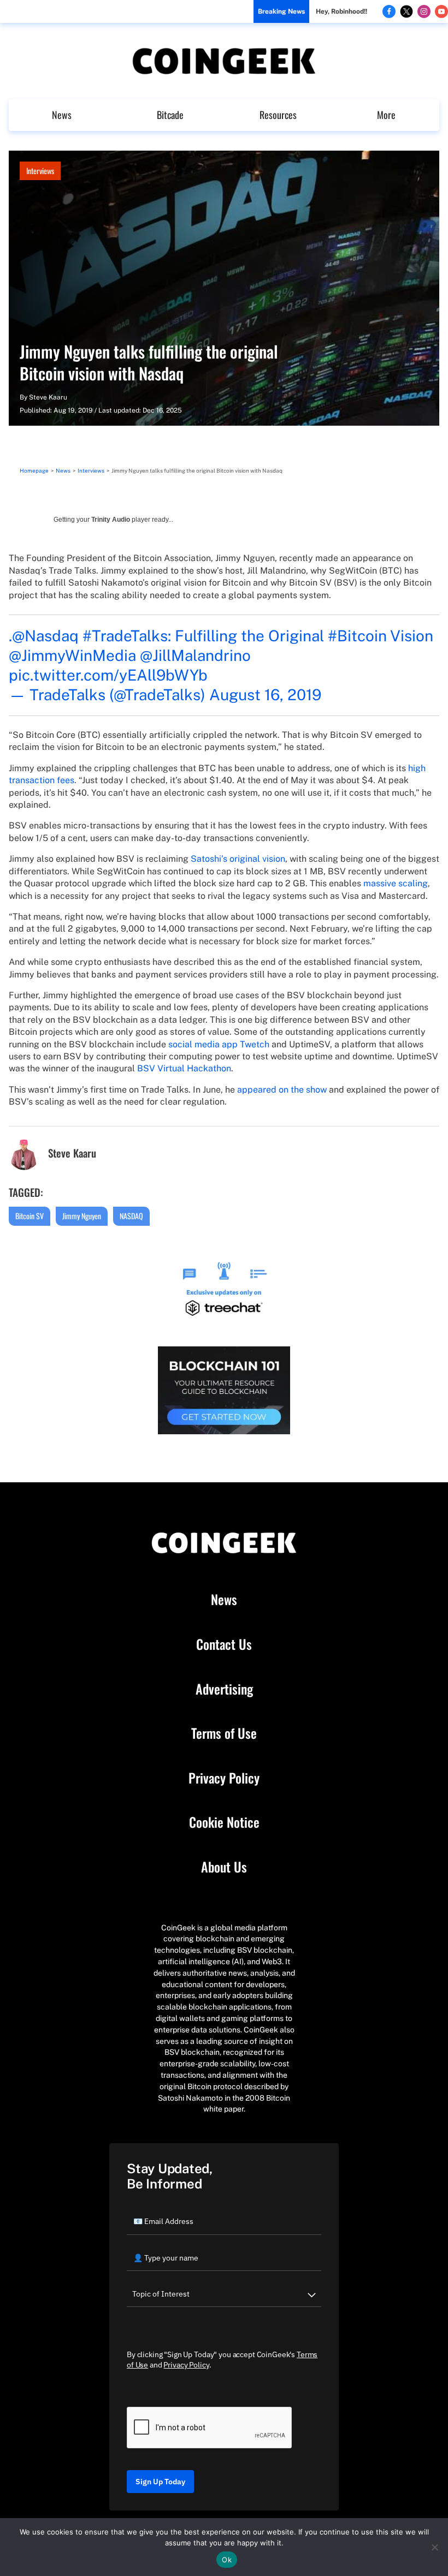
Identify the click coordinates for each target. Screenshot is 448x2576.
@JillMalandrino (195, 655)
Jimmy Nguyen (82, 1216)
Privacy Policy (224, 1778)
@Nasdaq (45, 636)
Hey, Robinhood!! (341, 11)
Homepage (34, 470)
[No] (434, 2547)
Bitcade (170, 115)
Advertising (224, 1689)
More (386, 115)
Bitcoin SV (30, 1216)
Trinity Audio (111, 520)
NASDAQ (131, 1216)
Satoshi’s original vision (238, 859)
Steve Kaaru (48, 397)
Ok (227, 2560)
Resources (278, 115)
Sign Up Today (160, 2482)
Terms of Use (224, 1733)
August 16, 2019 (265, 694)
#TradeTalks (125, 636)
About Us (224, 1867)
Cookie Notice (224, 1822)
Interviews (40, 171)
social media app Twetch (219, 1044)
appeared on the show (282, 1090)
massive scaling (396, 883)
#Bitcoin (357, 636)
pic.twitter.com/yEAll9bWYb (108, 675)
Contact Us (224, 1644)
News (62, 115)
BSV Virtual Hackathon (184, 1068)
